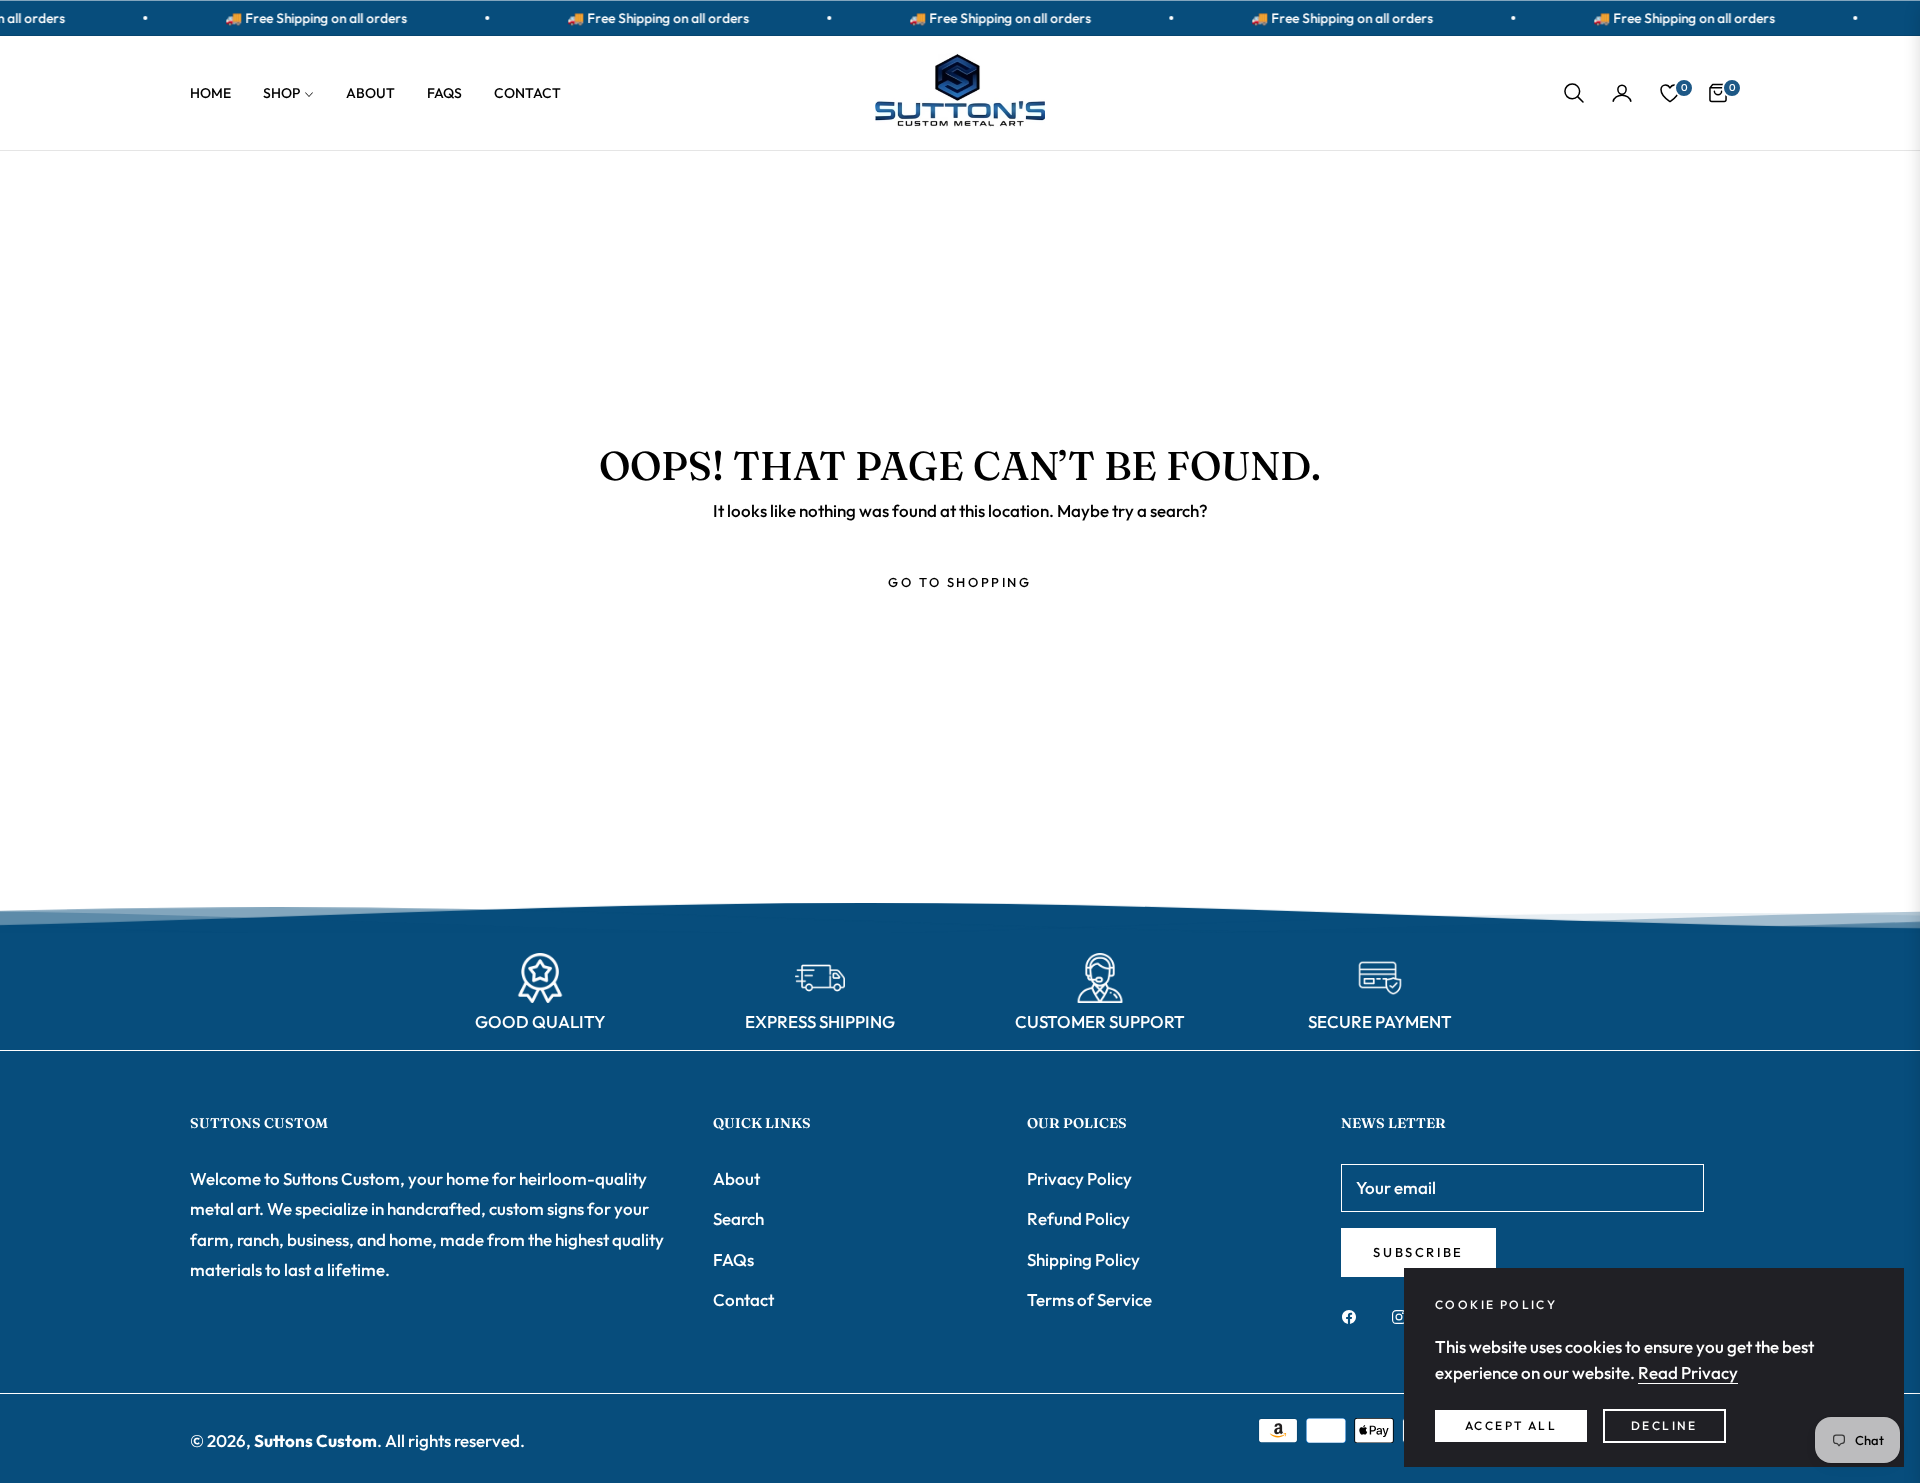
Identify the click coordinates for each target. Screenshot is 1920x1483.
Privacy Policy (1079, 1178)
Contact (743, 1299)
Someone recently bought (225, 1366)
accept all (1511, 1425)
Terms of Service (1089, 1299)
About (736, 1178)
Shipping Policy (1083, 1259)
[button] (1574, 93)
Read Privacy (1688, 1372)
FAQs (733, 1259)
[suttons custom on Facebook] (1354, 1316)
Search (738, 1218)
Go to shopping (959, 582)
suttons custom (315, 1440)
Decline (1664, 1425)
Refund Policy (1078, 1218)
